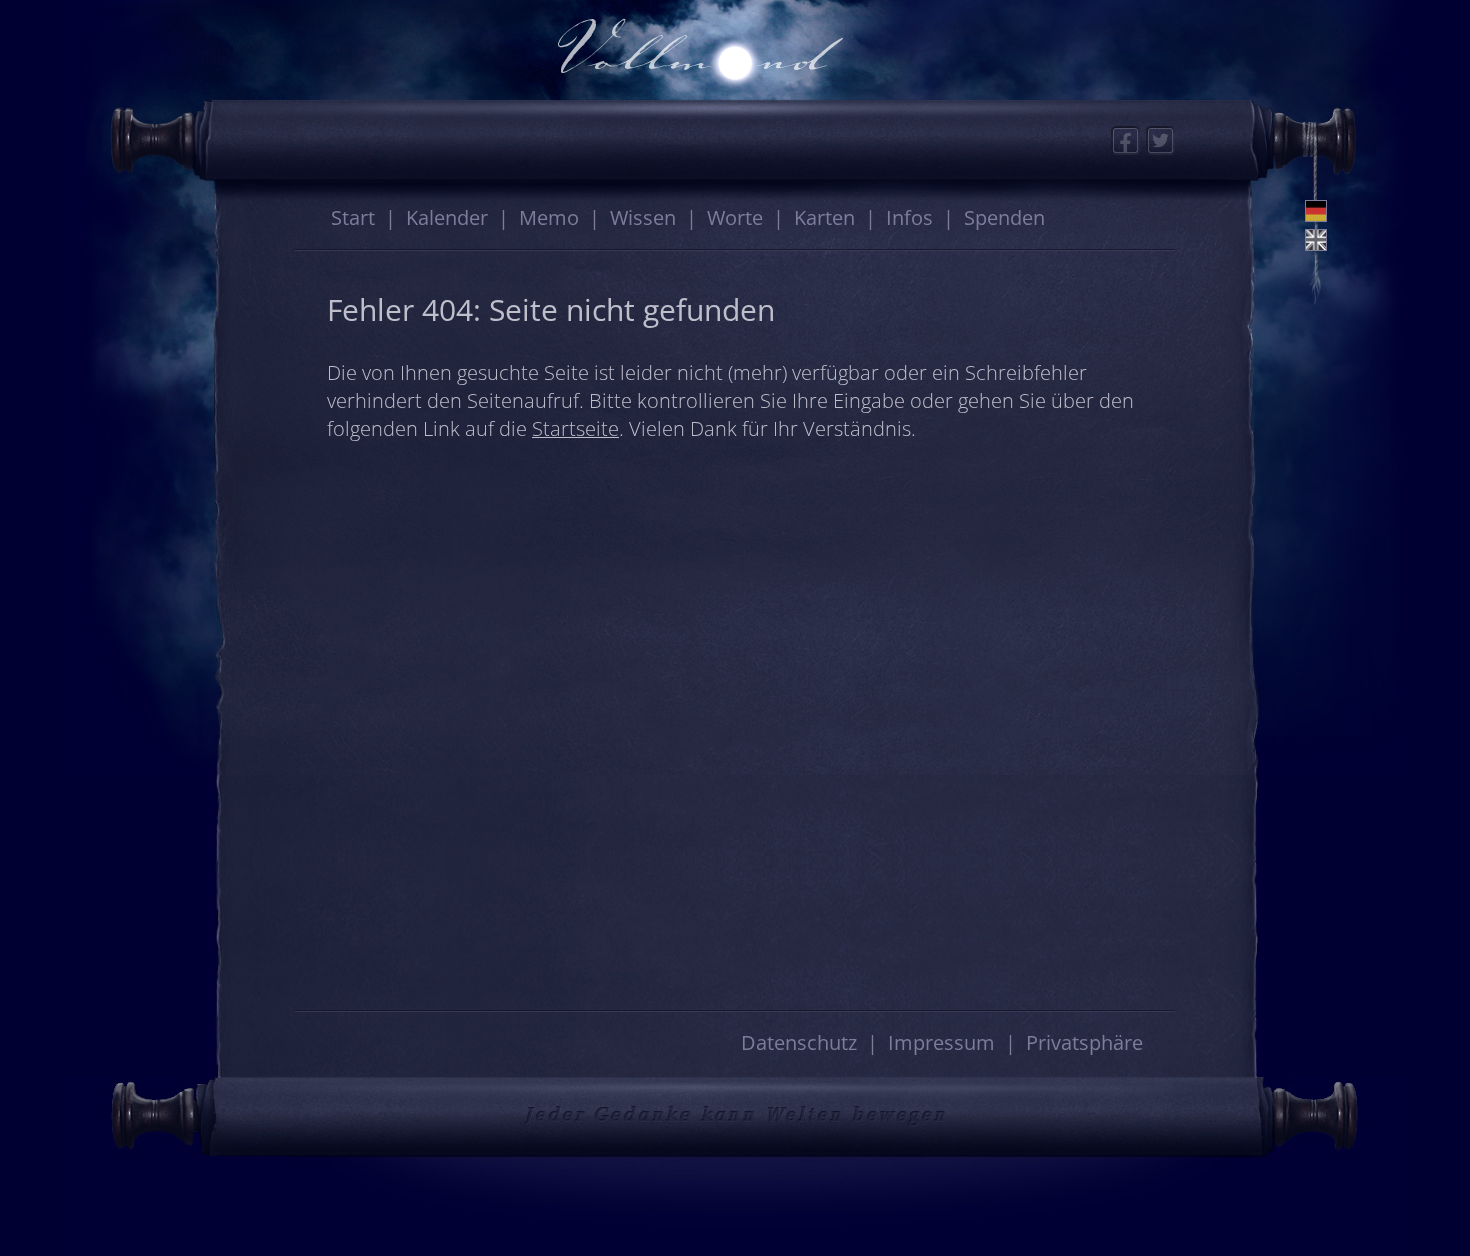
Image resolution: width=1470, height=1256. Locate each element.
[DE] (1316, 211)
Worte (735, 217)
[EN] (1316, 240)
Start (353, 217)
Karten (824, 217)
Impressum (941, 1042)
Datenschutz (799, 1042)
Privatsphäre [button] (1084, 1042)
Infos (909, 217)
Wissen (643, 217)
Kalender (447, 217)
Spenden (1004, 217)
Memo (549, 217)
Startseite (575, 428)
